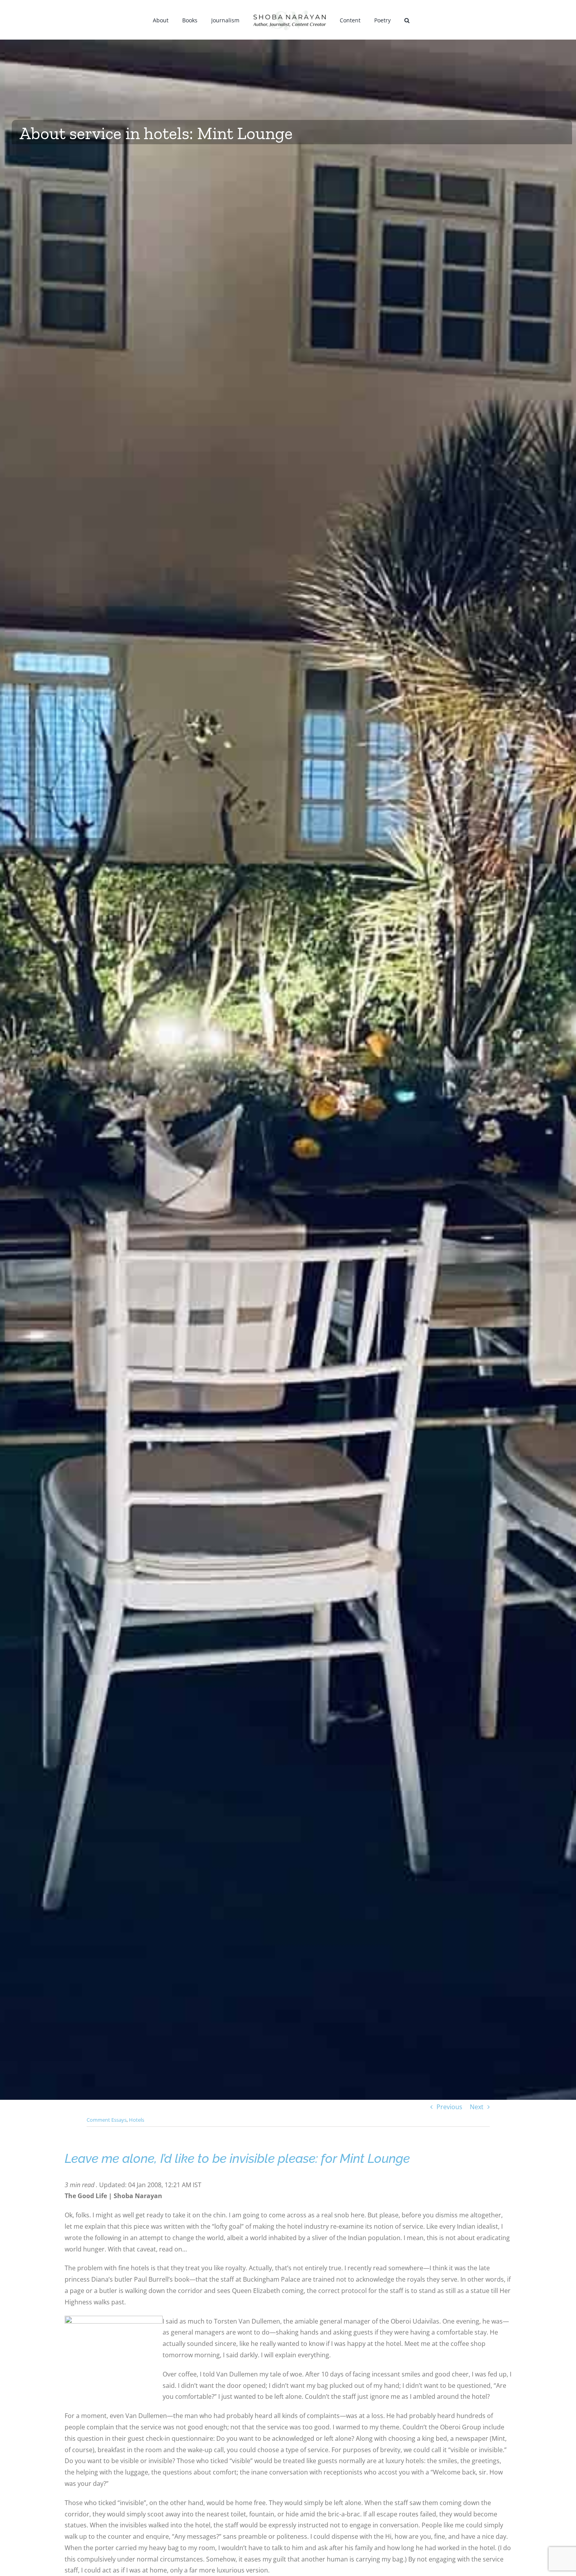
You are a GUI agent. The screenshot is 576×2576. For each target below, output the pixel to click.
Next (477, 2107)
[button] (397, 20)
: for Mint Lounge (363, 2158)
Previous (449, 2107)
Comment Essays (107, 2120)
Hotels (137, 2120)
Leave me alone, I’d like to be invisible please (190, 2158)
